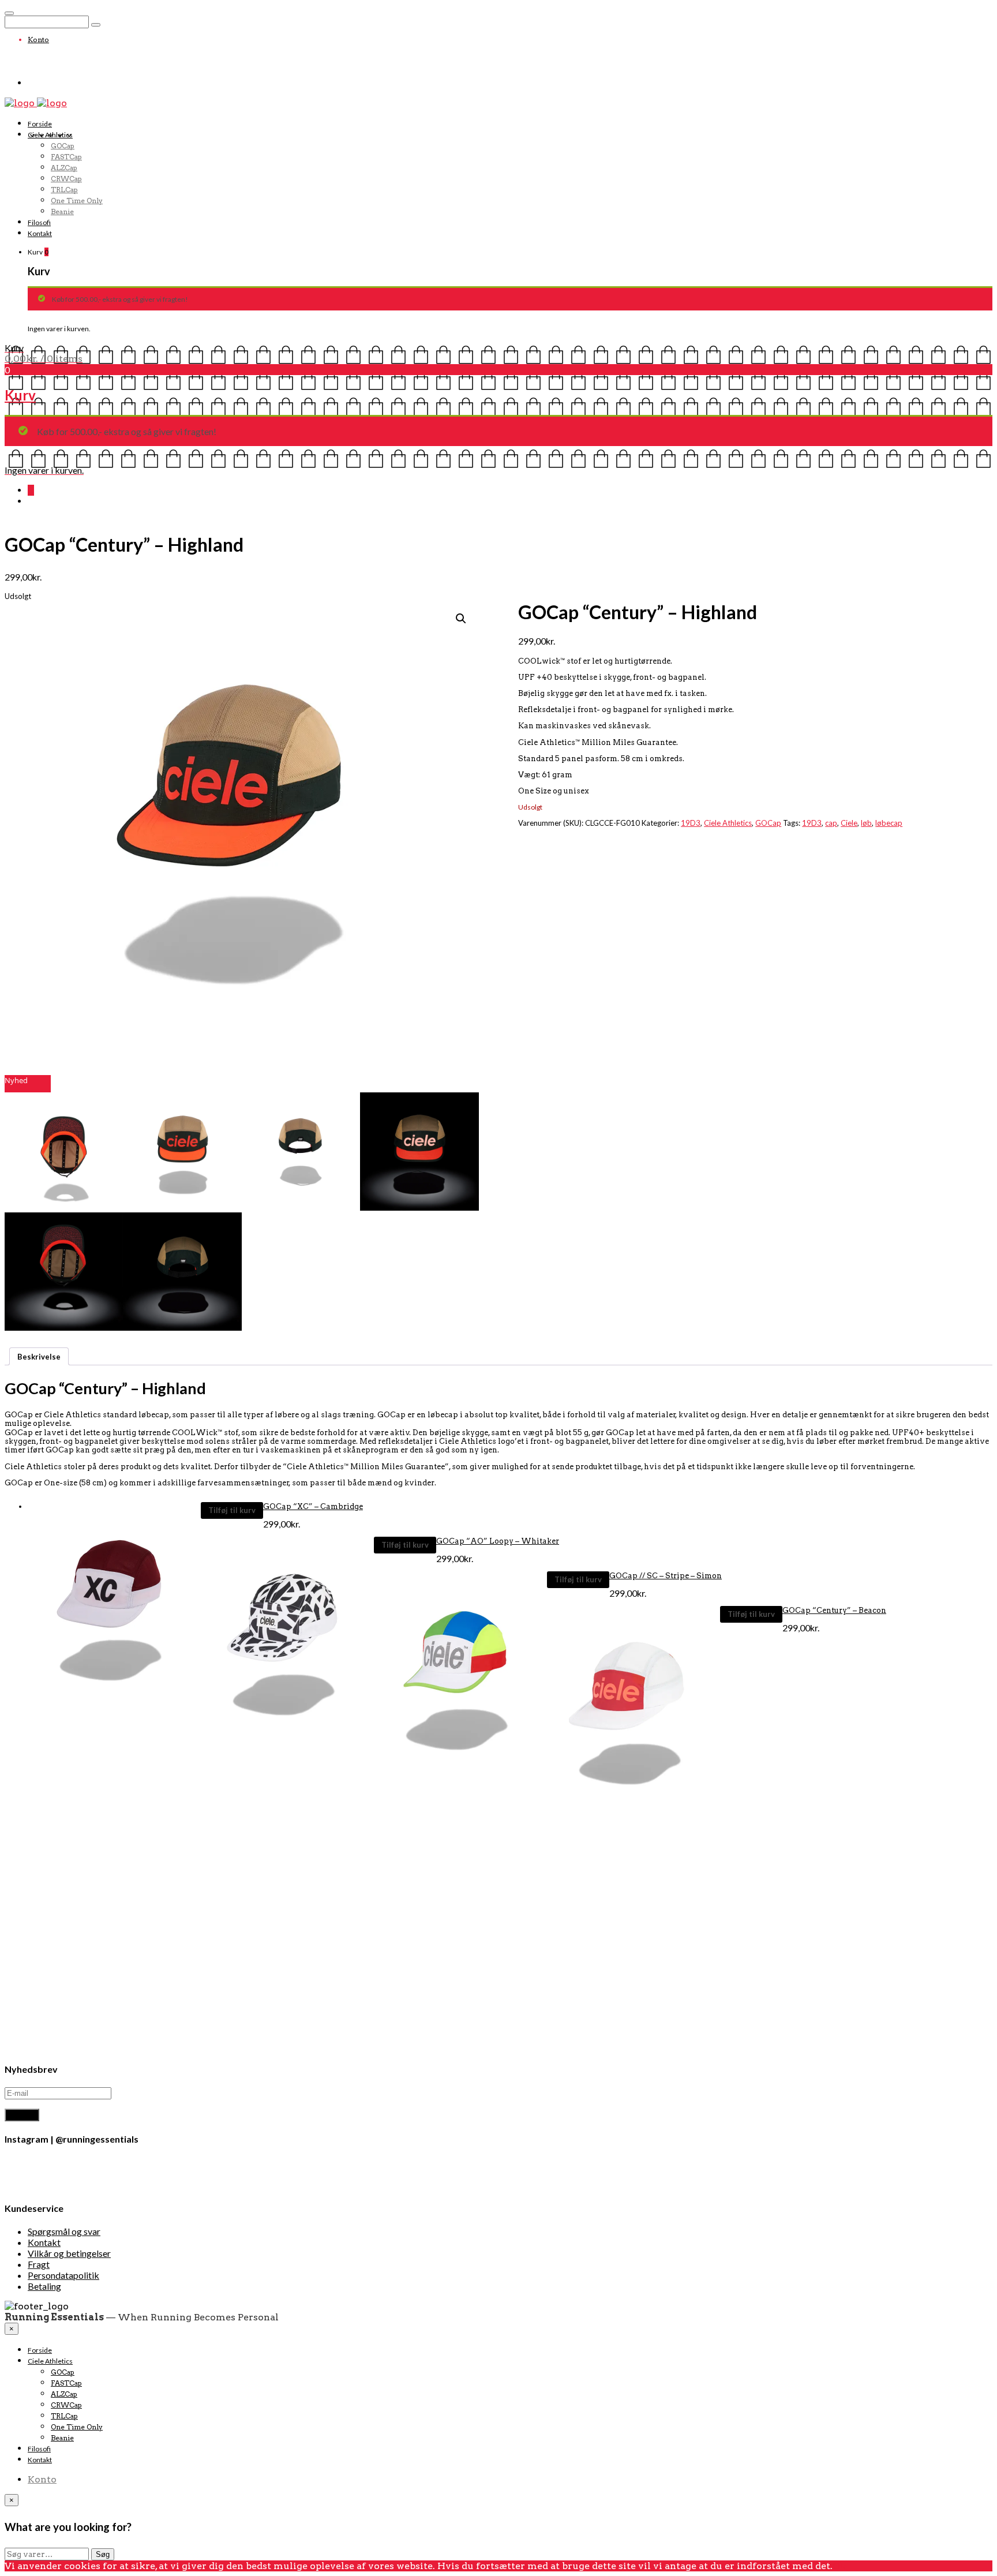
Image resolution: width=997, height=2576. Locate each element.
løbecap (889, 823)
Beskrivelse (39, 1357)
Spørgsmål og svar (64, 2231)
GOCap (63, 146)
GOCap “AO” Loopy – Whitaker (498, 1541)
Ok (839, 2566)
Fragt (39, 2264)
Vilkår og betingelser (69, 2253)
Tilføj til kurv (232, 1510)
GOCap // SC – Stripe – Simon (666, 1576)
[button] (64, 1152)
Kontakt (40, 233)
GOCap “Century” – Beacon (834, 1610)
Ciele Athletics (50, 135)
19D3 (691, 823)
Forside (40, 124)
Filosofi (39, 222)
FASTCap (66, 157)
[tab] (39, 1356)
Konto (38, 40)
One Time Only (77, 201)
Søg (103, 2554)
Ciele (849, 823)
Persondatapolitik (63, 2275)
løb (866, 823)
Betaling (44, 2286)
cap (831, 823)
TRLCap (64, 190)
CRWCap (66, 179)
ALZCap (64, 168)
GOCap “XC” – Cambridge (313, 1506)
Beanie (62, 211)
